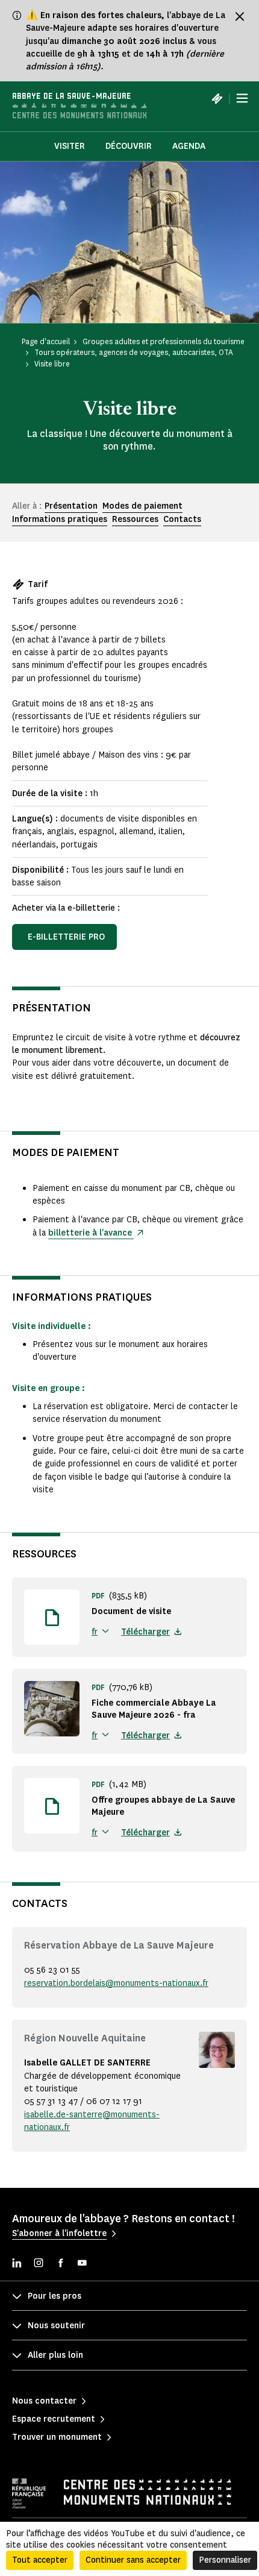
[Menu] (242, 98)
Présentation (71, 506)
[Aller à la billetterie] (217, 98)
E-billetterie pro (66, 937)
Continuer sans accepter (133, 2560)
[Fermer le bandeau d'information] (240, 16)
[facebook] (60, 2264)
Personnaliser (225, 2560)
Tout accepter (40, 2560)
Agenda (189, 146)
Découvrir (129, 146)
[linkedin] (17, 2264)
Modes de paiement (142, 506)
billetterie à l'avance (91, 1233)
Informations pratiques (60, 519)
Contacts (182, 519)
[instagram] (39, 2264)
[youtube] (82, 2264)
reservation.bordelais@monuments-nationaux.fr (116, 1983)
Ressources (135, 519)
